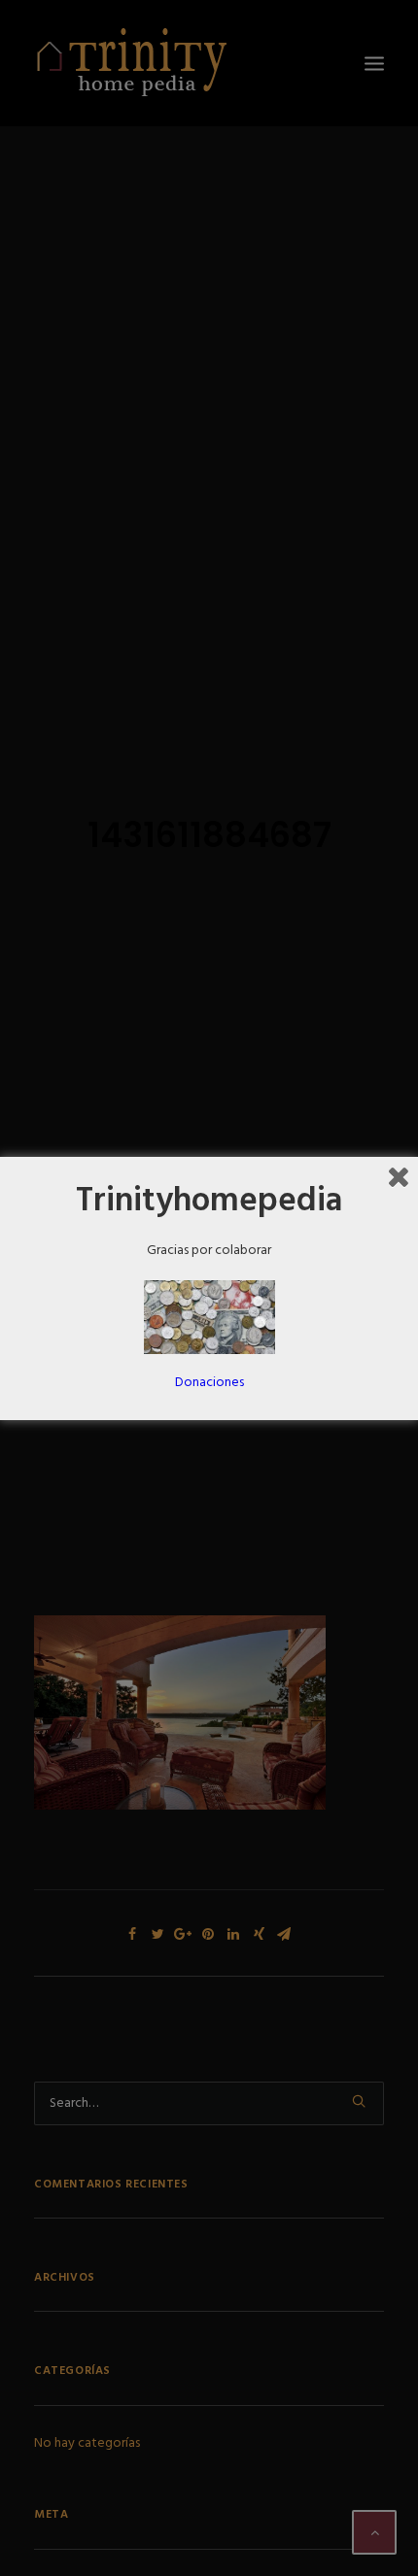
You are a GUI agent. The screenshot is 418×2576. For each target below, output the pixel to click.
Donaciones (209, 1383)
